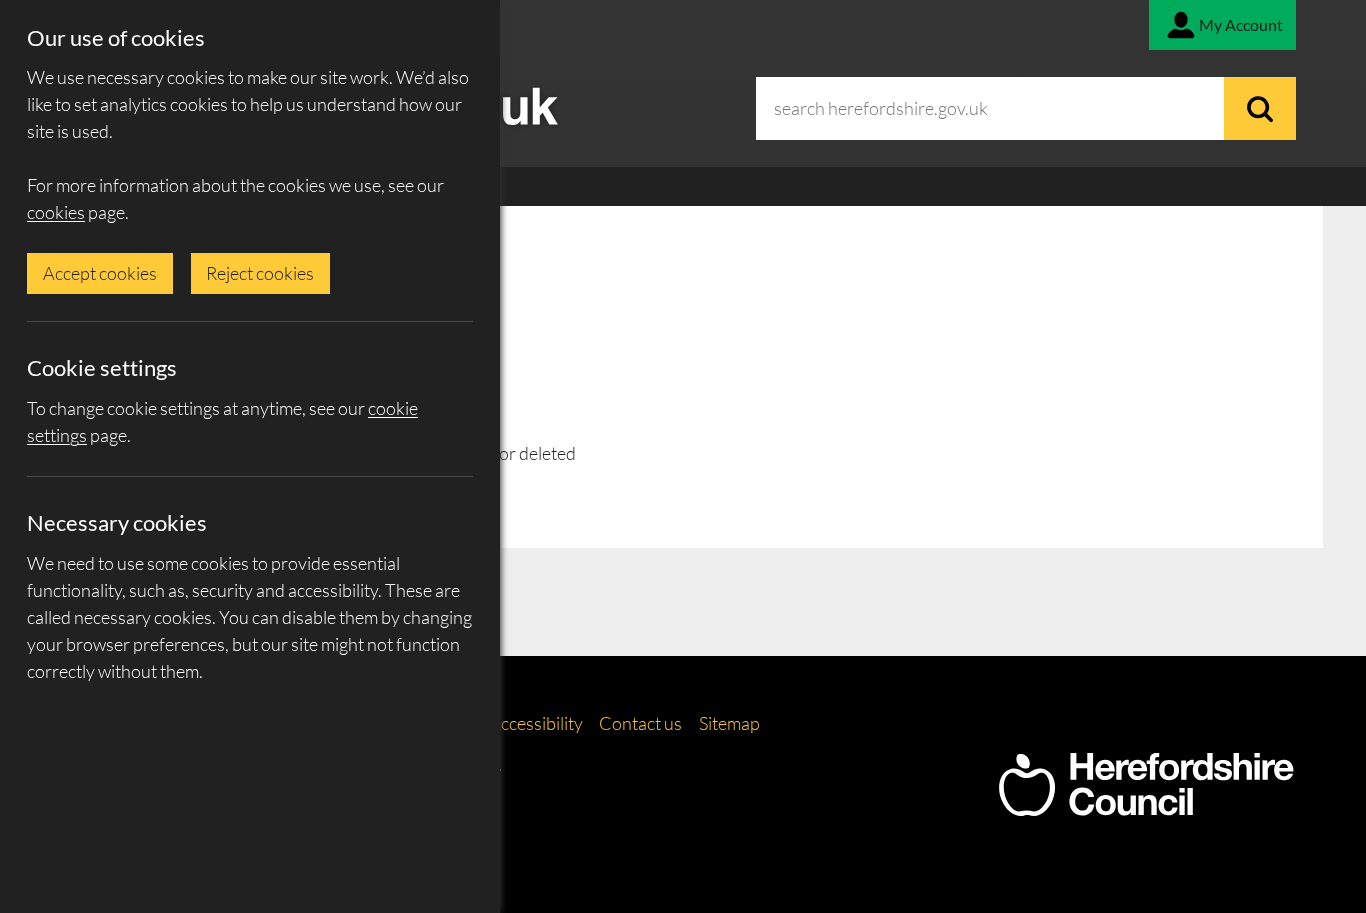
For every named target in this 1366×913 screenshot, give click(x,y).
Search (1260, 108)
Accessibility (536, 723)
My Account (1241, 24)
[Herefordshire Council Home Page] (1146, 806)
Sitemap (729, 723)
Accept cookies (100, 273)
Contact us (640, 723)
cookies (56, 212)
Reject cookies (260, 273)
